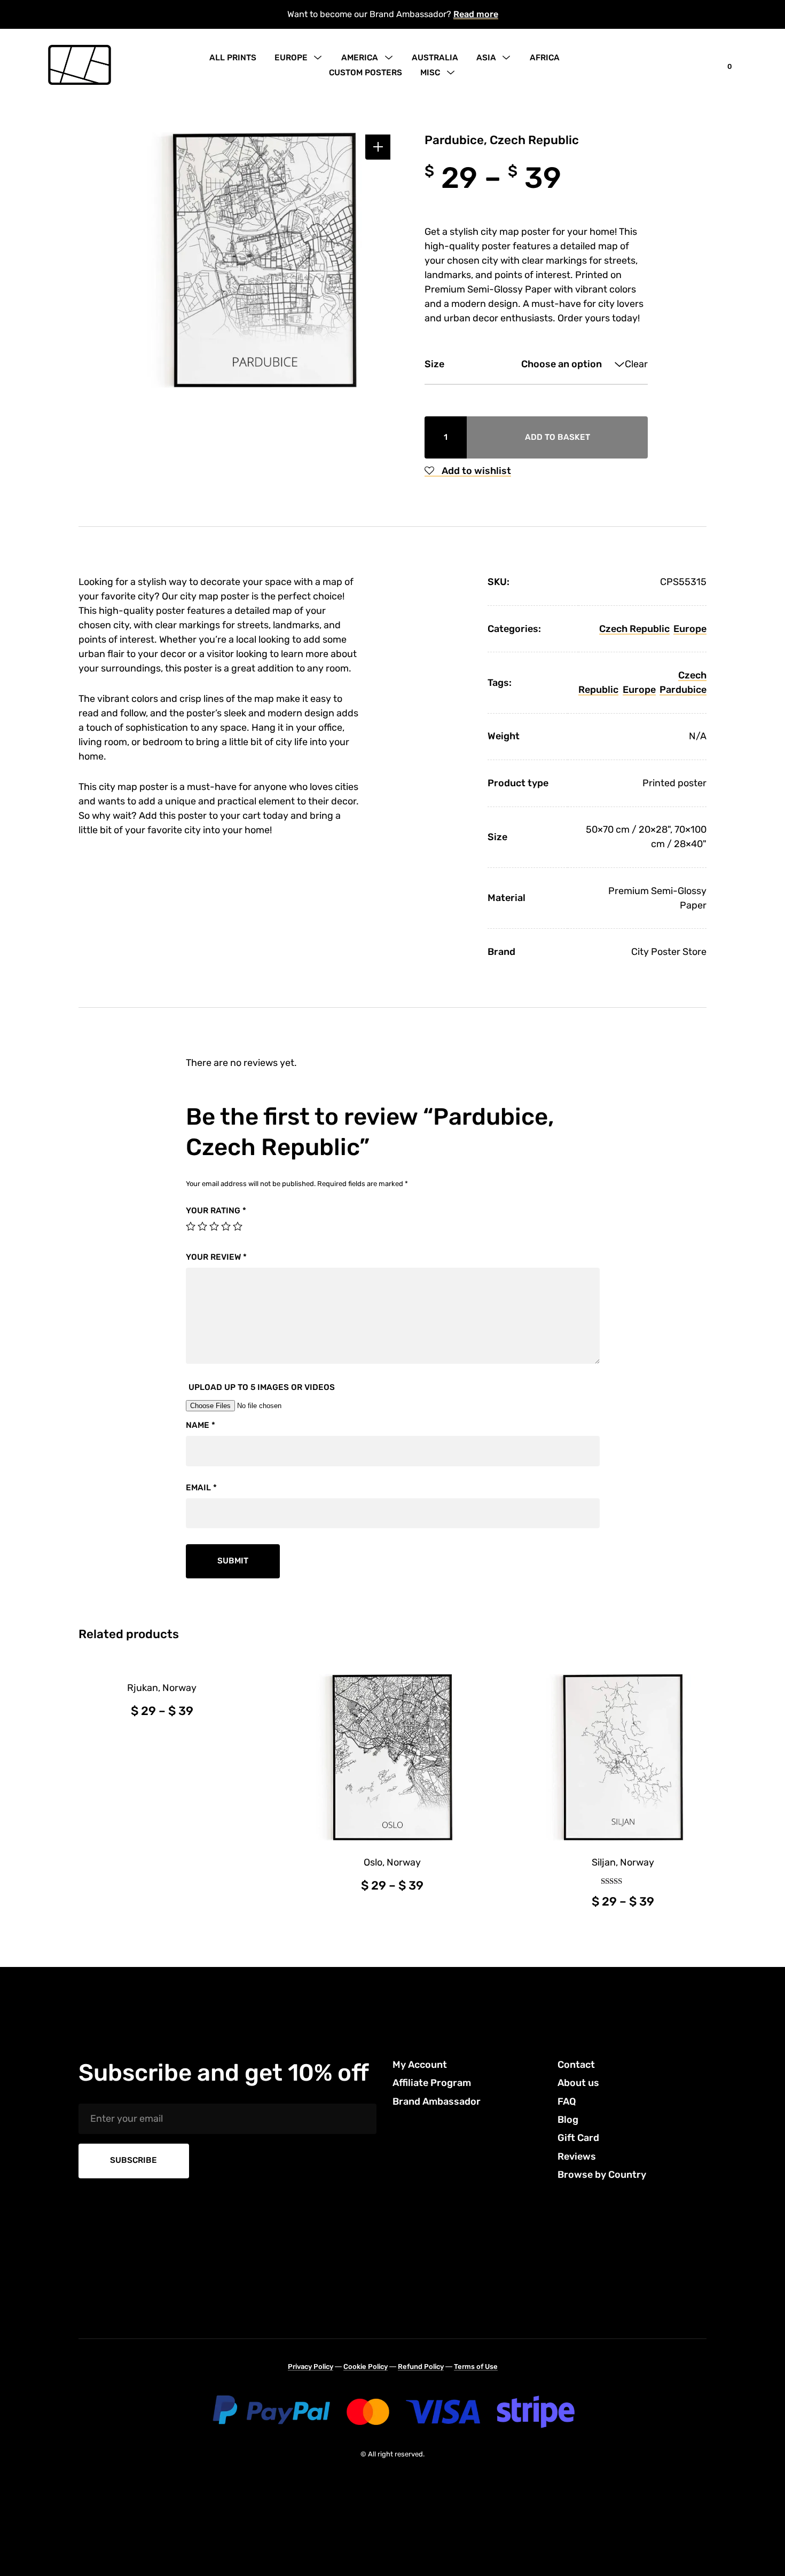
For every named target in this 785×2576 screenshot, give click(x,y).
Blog (568, 2120)
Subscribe (134, 2160)
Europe (291, 58)
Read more (476, 14)
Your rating (216, 1211)
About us (578, 2083)
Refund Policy (421, 2366)
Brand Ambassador (437, 2101)
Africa (545, 58)
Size (434, 364)
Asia (486, 58)
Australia (435, 58)
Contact (576, 2065)
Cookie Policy (366, 2366)
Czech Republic (634, 629)
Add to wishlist (475, 471)
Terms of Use (476, 2366)
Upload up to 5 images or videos (262, 1387)
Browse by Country (602, 2175)
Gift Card (578, 2138)
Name (201, 1425)
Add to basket (558, 437)
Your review (216, 1257)
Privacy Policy (311, 2366)
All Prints (233, 58)
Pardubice (683, 690)
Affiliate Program (432, 2083)
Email (201, 1488)
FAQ (567, 2101)
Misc (430, 73)
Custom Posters (366, 73)
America (360, 58)
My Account (420, 2065)
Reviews (577, 2156)
